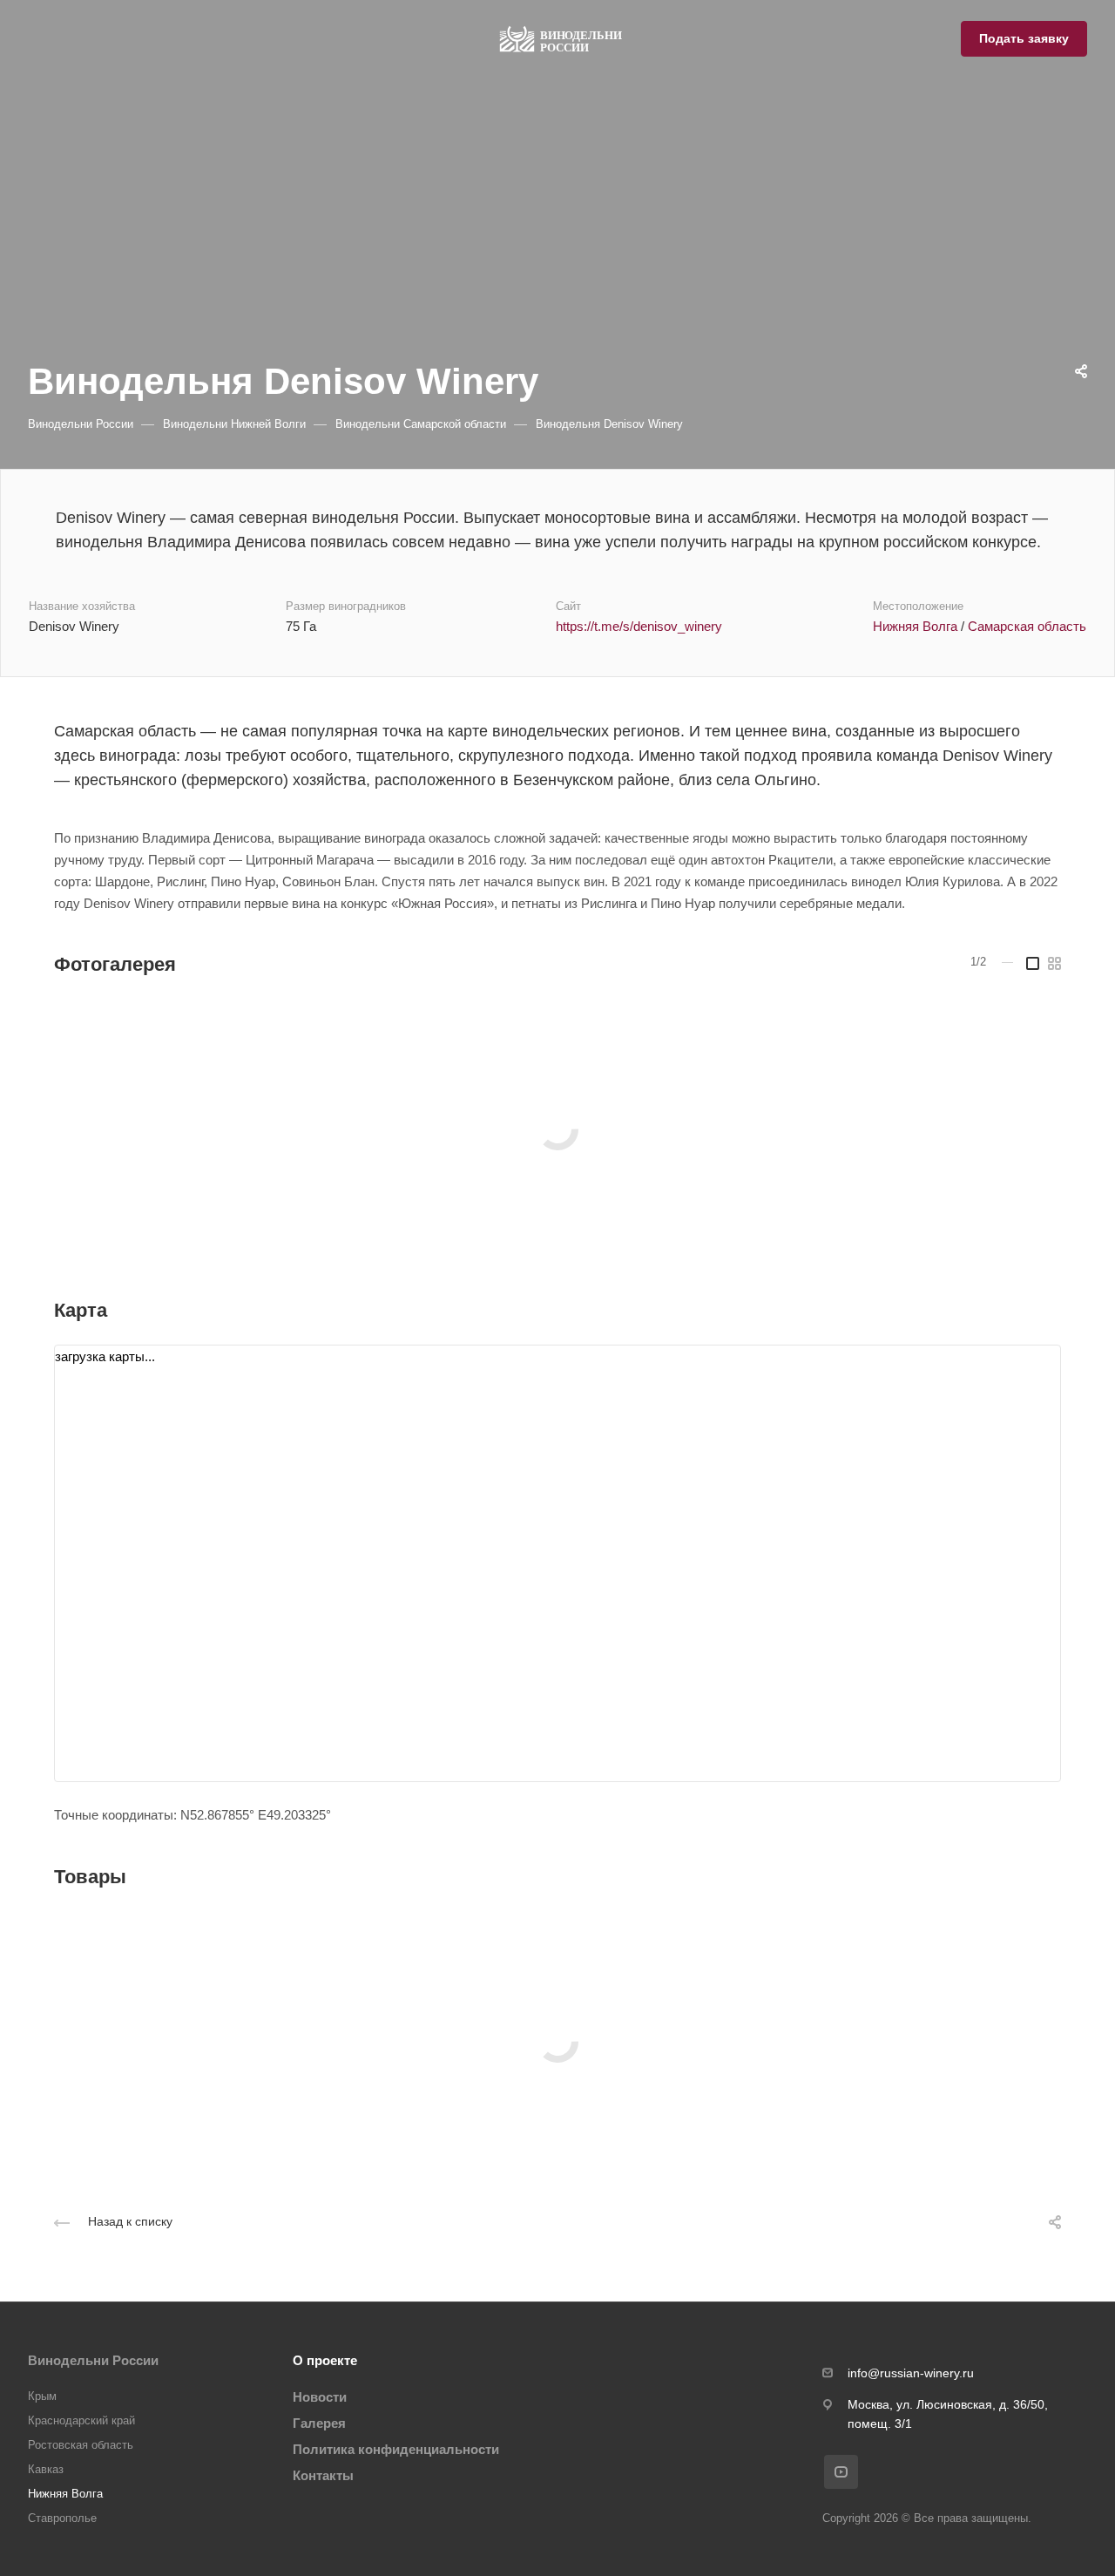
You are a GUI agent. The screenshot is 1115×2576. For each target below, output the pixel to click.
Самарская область (1027, 626)
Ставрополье (62, 2518)
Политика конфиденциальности (396, 2449)
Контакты (323, 2475)
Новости (320, 2397)
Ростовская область (81, 2445)
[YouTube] (841, 2472)
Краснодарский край (81, 2420)
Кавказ (46, 2469)
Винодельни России (93, 2360)
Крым (42, 2396)
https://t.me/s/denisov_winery (639, 626)
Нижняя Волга (915, 626)
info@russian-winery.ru (911, 2373)
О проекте (325, 2360)
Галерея (319, 2423)
